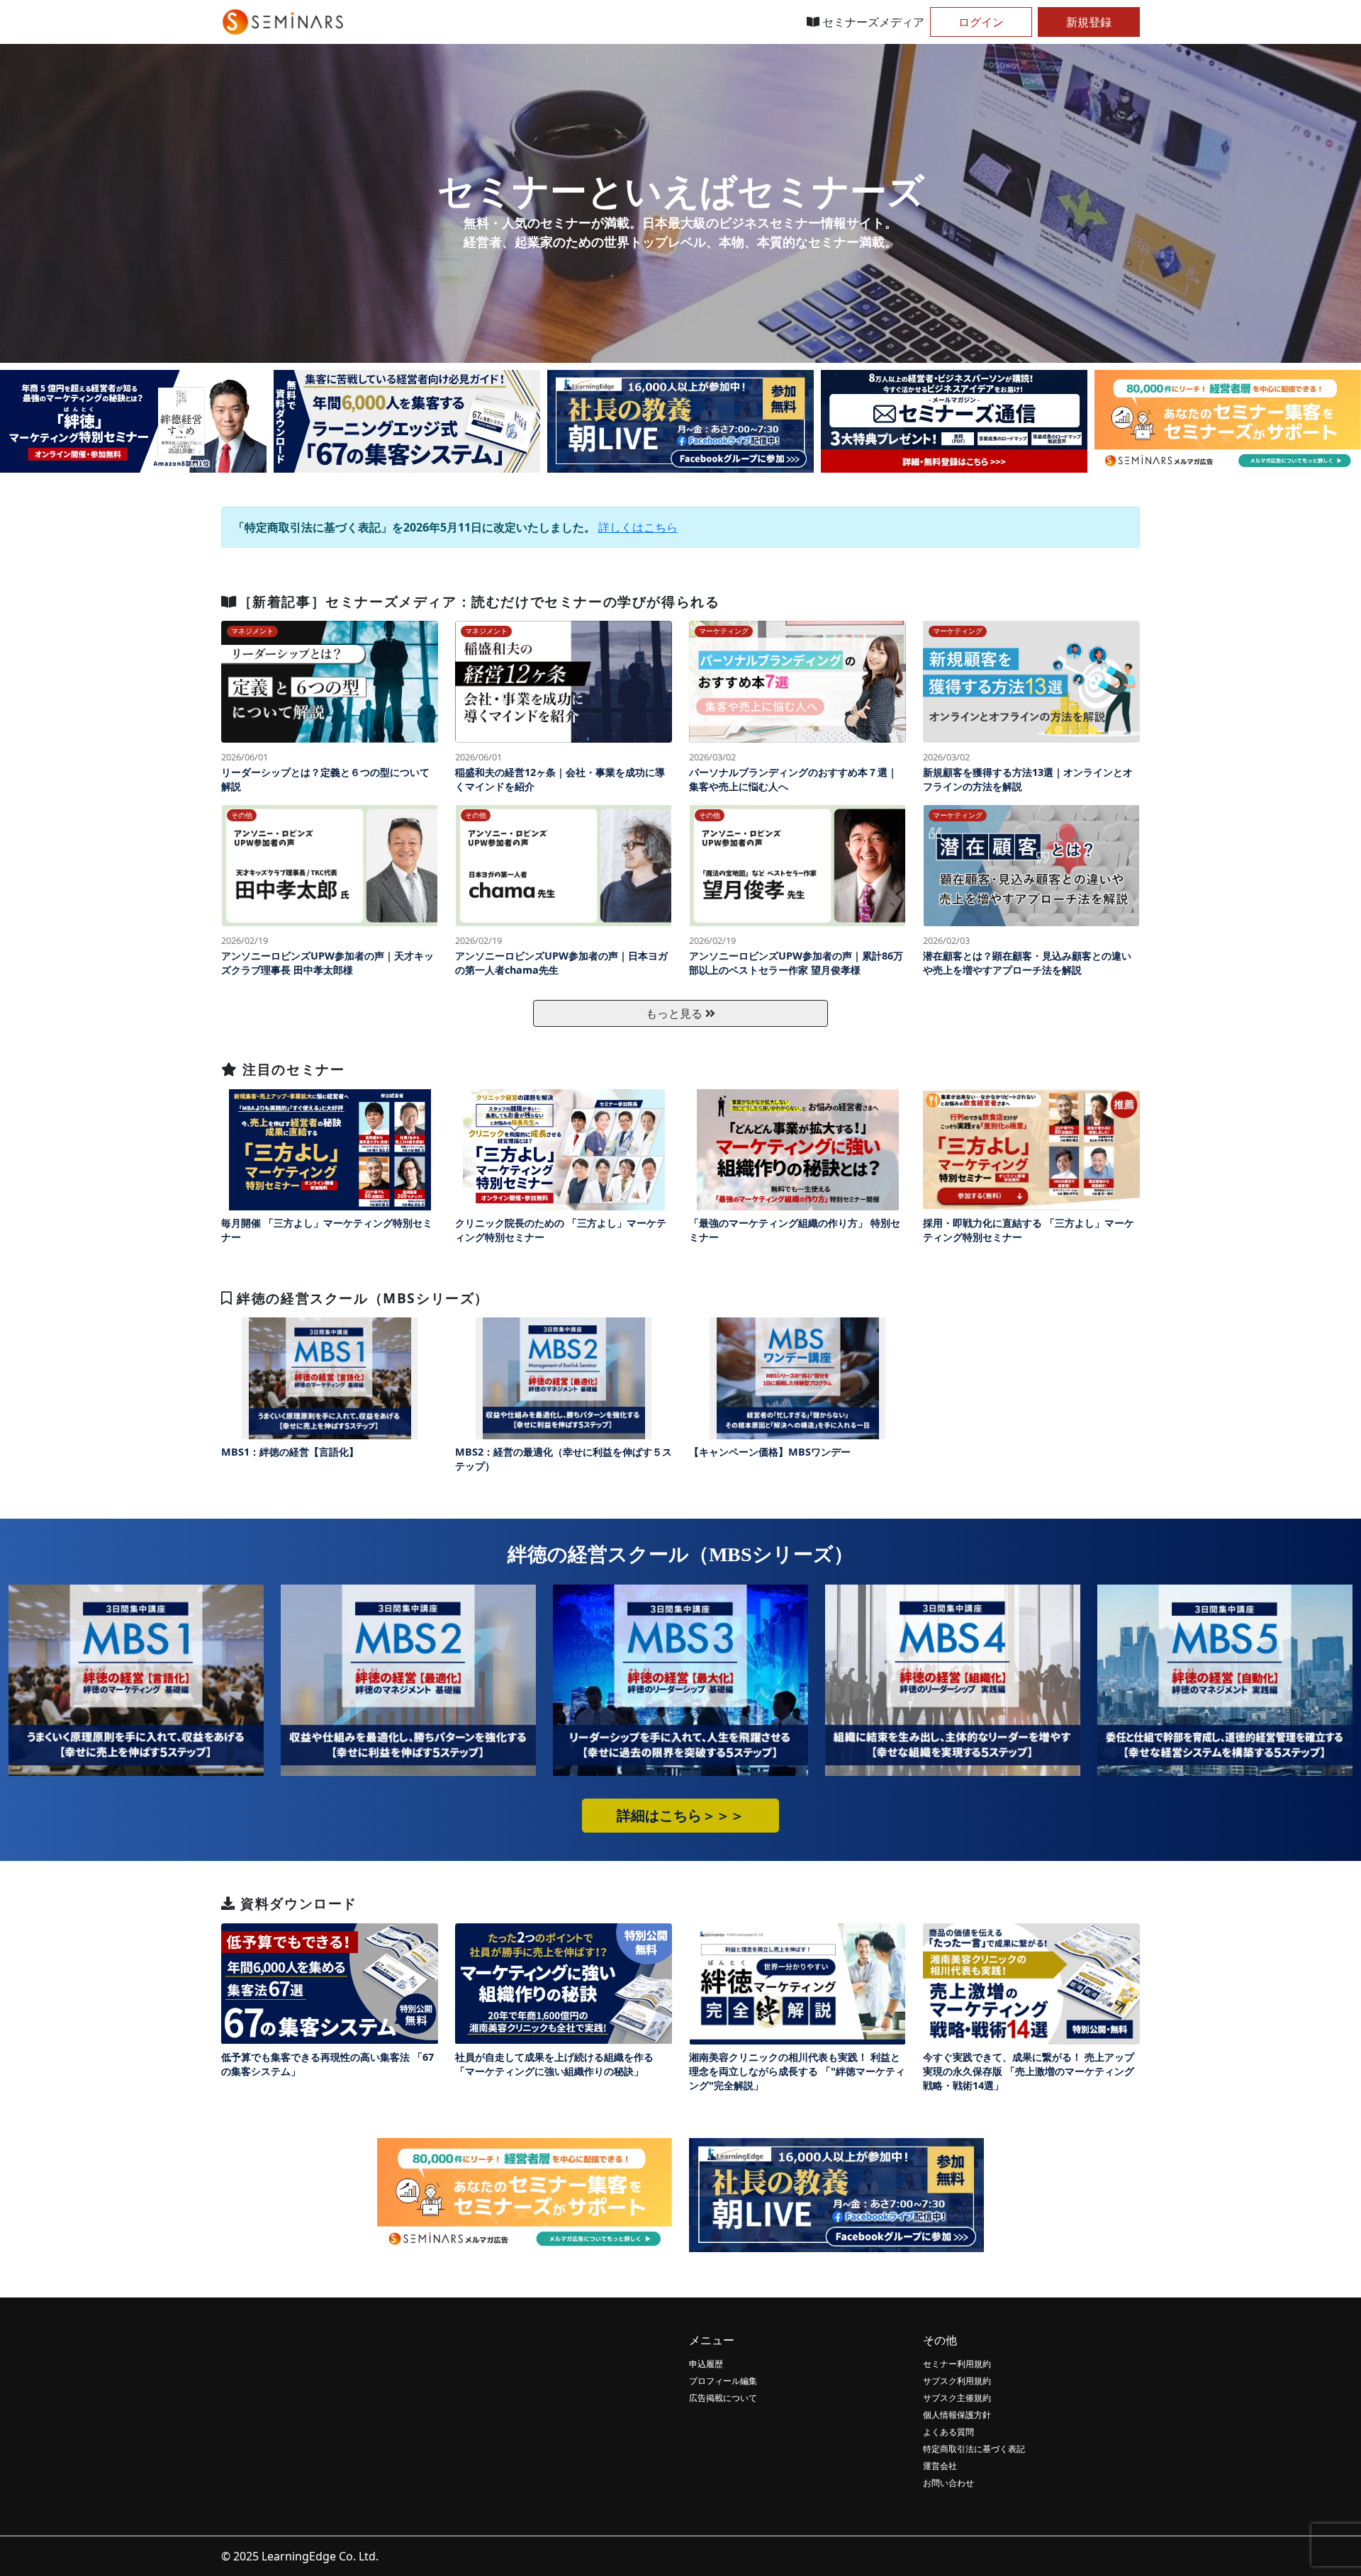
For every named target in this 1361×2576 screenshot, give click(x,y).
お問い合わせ (948, 2483)
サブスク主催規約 (957, 2398)
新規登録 (1089, 22)
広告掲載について (723, 2398)
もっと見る (676, 1013)
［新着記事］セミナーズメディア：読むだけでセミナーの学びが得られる (479, 601)
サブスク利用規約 (957, 2381)
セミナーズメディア (872, 22)
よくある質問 (948, 2432)
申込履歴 (706, 2364)
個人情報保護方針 (957, 2415)
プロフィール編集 (723, 2381)
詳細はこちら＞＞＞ (680, 1816)
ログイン (981, 22)
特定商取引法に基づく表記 (974, 2449)
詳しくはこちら (638, 527)
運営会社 (940, 2466)
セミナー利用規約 (957, 2364)
